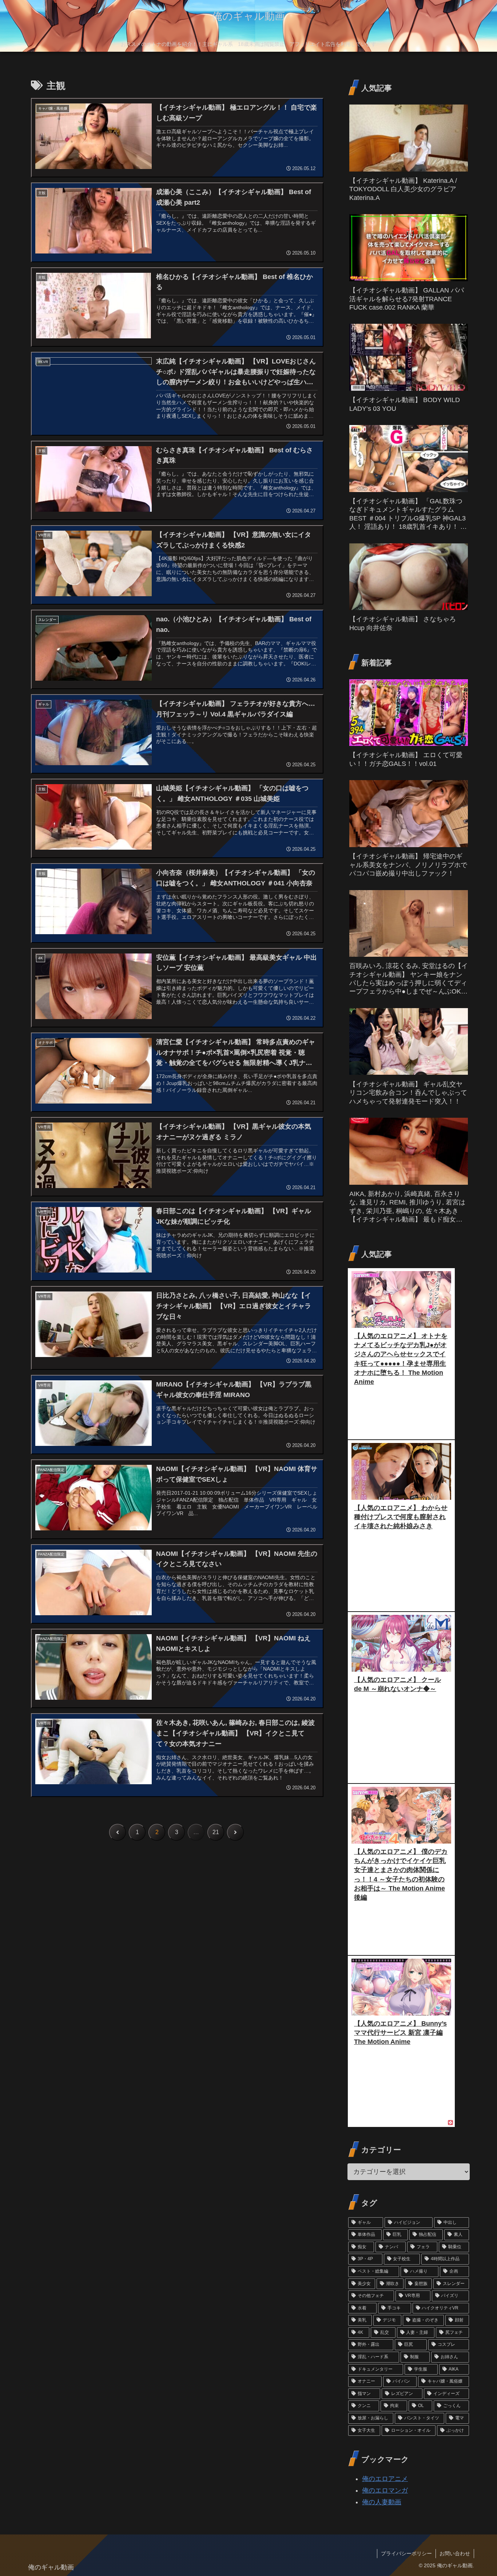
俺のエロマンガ (385, 2490)
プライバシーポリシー (406, 2553)
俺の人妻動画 (382, 2502)
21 (216, 1832)
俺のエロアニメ (385, 2479)
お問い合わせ (455, 2553)
